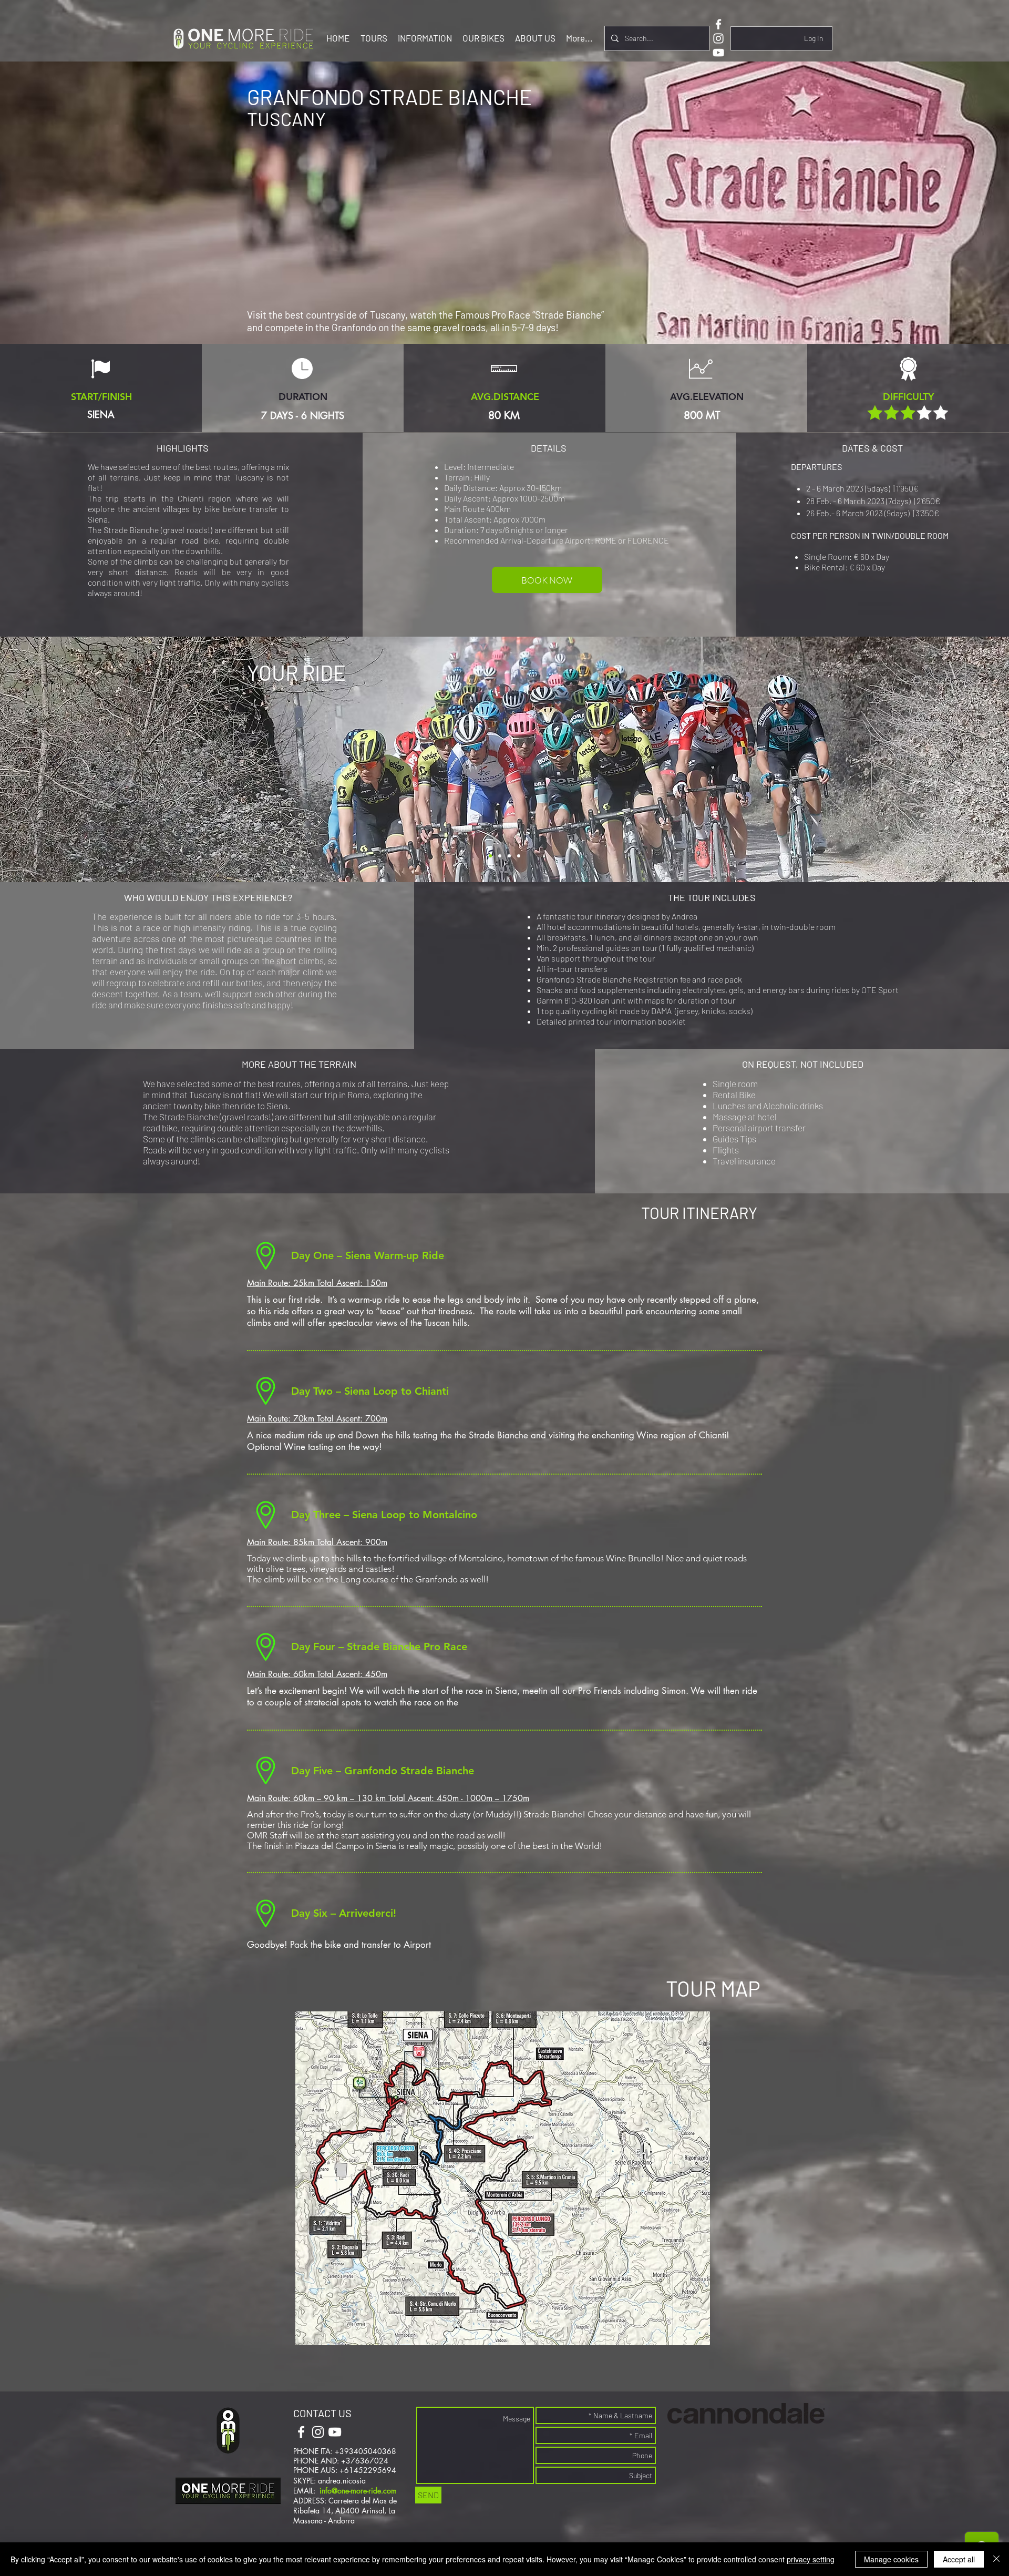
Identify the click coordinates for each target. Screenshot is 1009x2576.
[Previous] (57, 760)
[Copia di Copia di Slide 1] (509, 856)
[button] (374, 38)
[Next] (952, 760)
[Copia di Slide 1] (500, 856)
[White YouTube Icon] (718, 53)
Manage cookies (891, 2559)
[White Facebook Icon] (718, 24)
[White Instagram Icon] (718, 38)
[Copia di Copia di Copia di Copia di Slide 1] (519, 856)
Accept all (959, 2559)
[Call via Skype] (369, 2433)
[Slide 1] (490, 856)
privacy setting (811, 2559)
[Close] (996, 2559)
